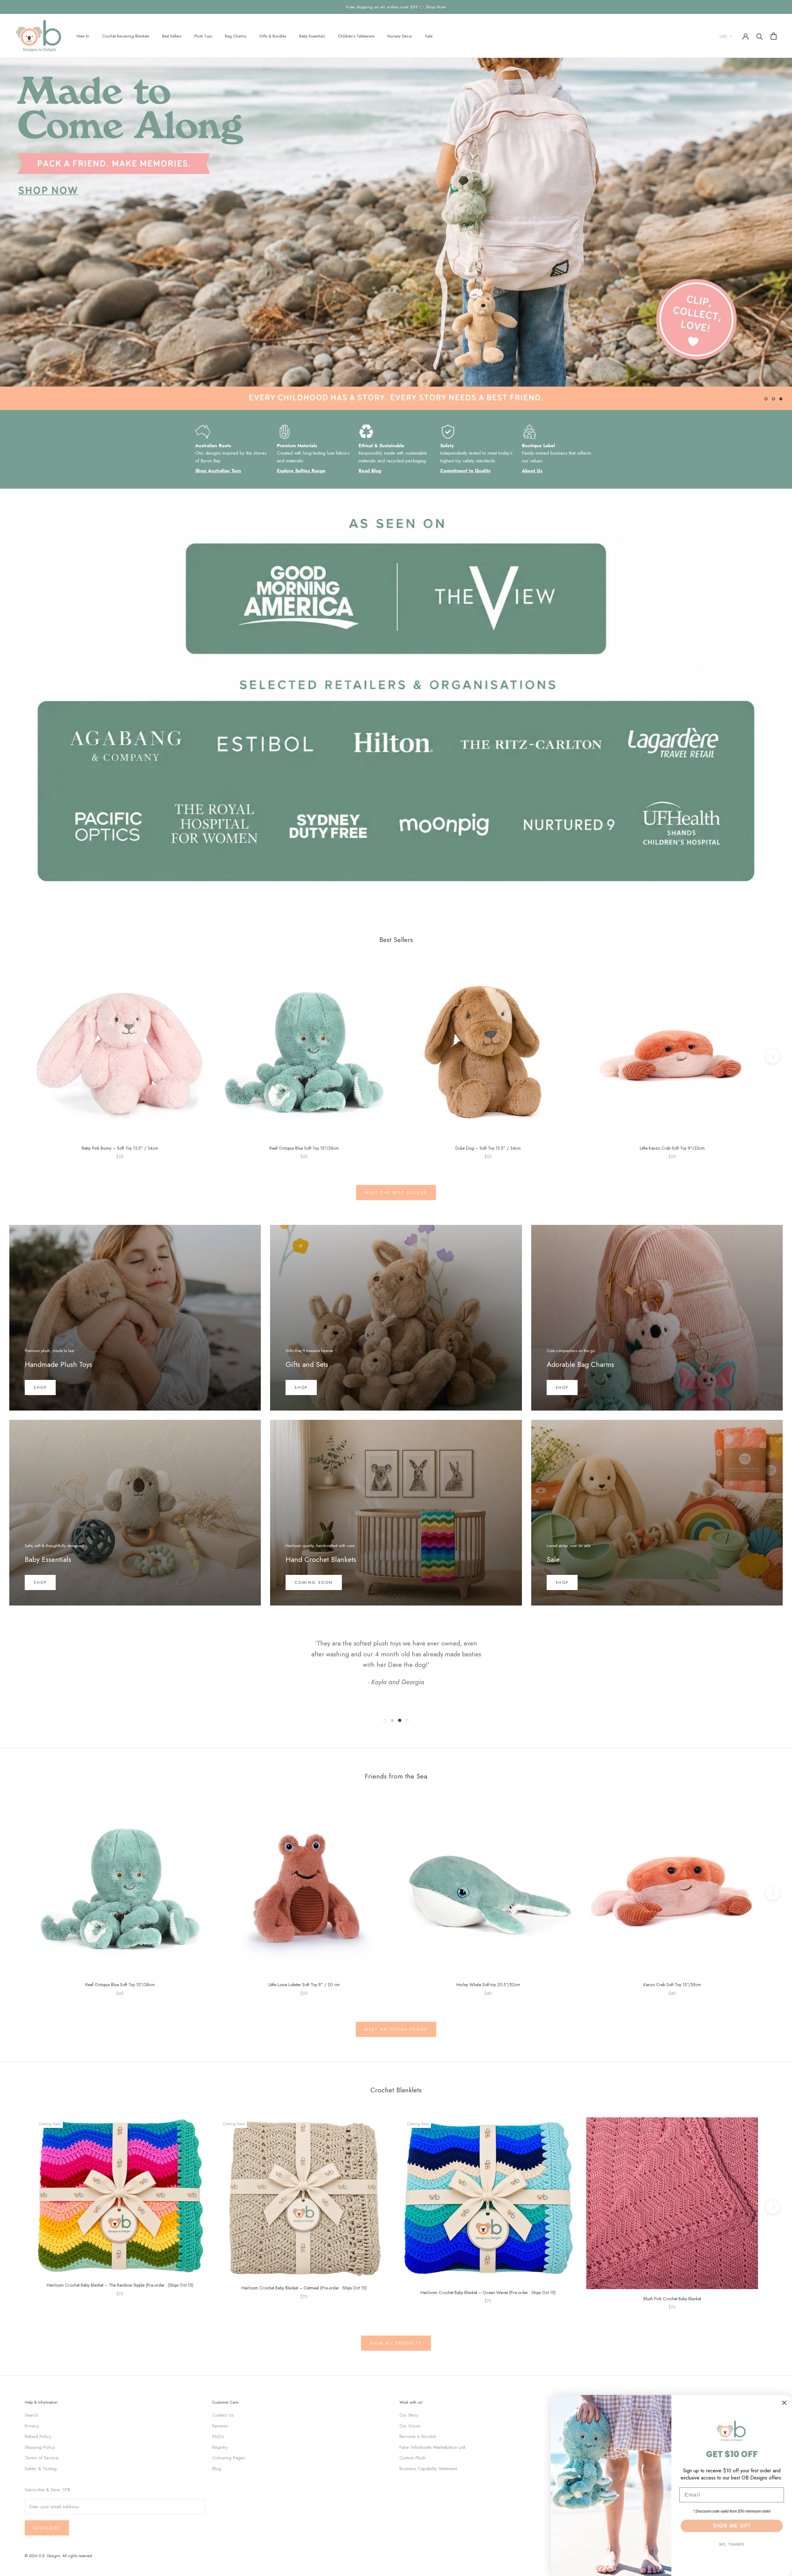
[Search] (760, 36)
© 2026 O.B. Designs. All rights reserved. (59, 2556)
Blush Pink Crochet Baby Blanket (672, 2299)
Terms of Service (42, 2458)
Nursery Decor (400, 36)
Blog (217, 2469)
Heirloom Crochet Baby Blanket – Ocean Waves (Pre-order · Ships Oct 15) (488, 2293)
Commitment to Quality (465, 471)
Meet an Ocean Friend (396, 2029)
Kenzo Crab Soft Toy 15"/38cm (672, 1985)
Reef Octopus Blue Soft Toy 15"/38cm (304, 1148)
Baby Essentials (312, 36)
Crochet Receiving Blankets (126, 36)
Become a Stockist (418, 2436)
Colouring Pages (229, 2458)
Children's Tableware (356, 36)
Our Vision (410, 2426)
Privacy (32, 2426)
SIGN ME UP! (732, 2526)
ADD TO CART (120, 1132)
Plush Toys (203, 36)
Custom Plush (412, 2458)
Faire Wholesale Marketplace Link (433, 2447)
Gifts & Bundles (273, 36)
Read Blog (370, 471)
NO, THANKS (732, 2544)
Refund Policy (38, 2436)
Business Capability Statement (428, 2469)
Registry (220, 2447)
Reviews (220, 2426)
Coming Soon (314, 1582)
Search (32, 2415)
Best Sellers (172, 36)
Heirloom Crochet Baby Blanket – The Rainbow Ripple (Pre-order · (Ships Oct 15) (120, 2285)
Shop (40, 1387)
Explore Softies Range (301, 471)
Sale (429, 36)
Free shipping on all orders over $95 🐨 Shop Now (396, 7)
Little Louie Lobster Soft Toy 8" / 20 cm (304, 1985)
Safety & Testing (41, 2469)
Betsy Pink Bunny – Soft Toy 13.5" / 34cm (120, 1148)
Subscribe (47, 2528)
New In (83, 36)
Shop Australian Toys (218, 471)
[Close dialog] (784, 2403)
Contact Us (223, 2415)
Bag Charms (236, 36)
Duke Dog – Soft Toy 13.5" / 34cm (488, 1148)
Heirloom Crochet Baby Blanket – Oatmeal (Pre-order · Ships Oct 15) (304, 2288)
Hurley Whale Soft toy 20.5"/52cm (488, 1985)
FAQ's (218, 2436)
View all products (396, 2343)
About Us (532, 471)
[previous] (19, 1056)
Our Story (409, 2415)
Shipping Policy (40, 2447)
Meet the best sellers (396, 1193)
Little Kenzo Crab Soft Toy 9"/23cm (672, 1148)
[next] (773, 1056)
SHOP (562, 1387)
